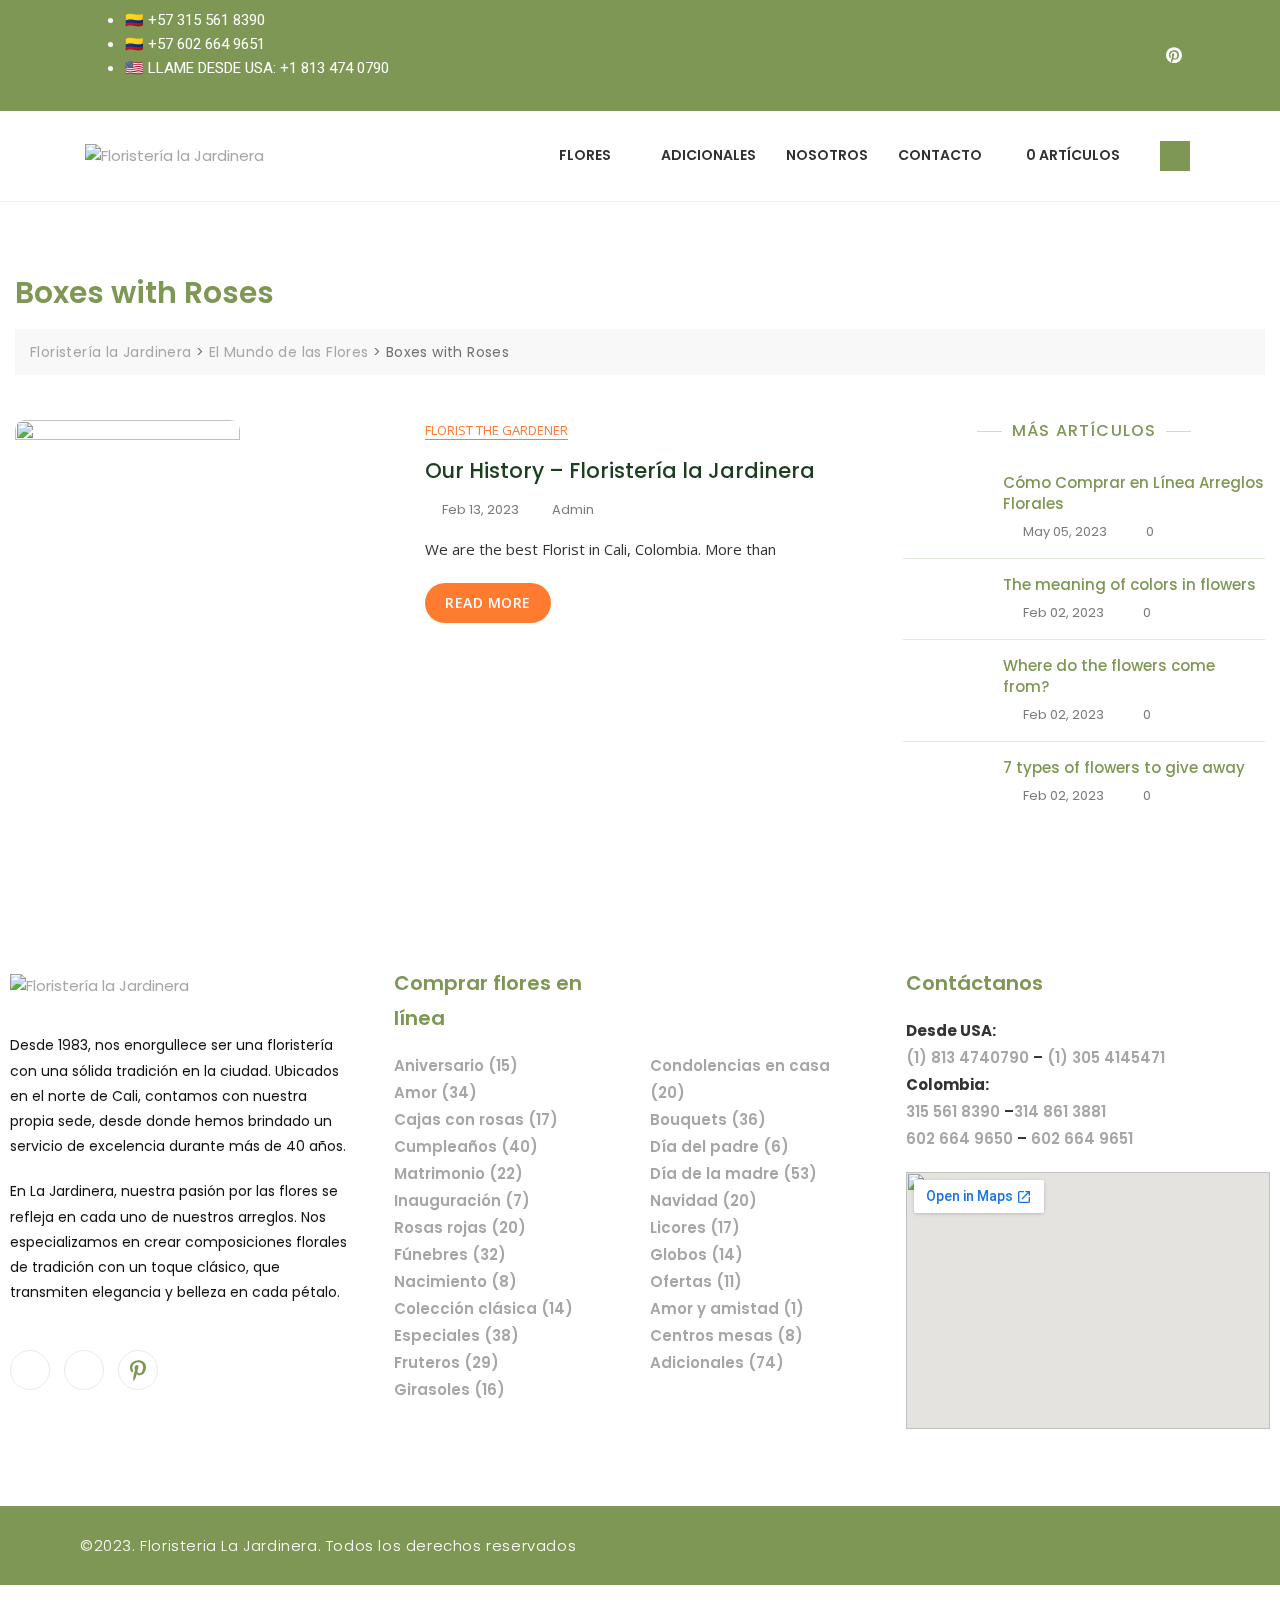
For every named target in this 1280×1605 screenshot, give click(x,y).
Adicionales (708, 155)
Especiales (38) (456, 1335)
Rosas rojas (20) (460, 1227)
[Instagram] (1134, 55)
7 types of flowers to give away (1124, 767)
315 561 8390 (953, 1111)
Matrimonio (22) (458, 1173)
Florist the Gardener (496, 430)
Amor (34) (435, 1092)
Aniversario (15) (456, 1065)
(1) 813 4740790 (967, 1057)
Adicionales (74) (717, 1362)
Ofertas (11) (696, 1281)
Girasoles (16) (449, 1389)
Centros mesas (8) (726, 1335)
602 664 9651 (1082, 1138)
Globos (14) (696, 1254)
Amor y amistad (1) (727, 1308)
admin (573, 509)
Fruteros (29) (446, 1362)
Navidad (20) (703, 1200)
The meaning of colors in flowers (1129, 584)
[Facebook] (1094, 55)
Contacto (940, 155)
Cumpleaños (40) (466, 1146)
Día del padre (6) (719, 1146)
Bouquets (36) (708, 1119)
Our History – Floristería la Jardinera (620, 470)
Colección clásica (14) (483, 1308)
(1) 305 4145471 (1106, 1057)
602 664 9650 (959, 1138)
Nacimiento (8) (455, 1281)
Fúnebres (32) (450, 1254)
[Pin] (1174, 55)
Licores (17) (695, 1227)
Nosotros (827, 155)
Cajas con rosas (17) (476, 1119)
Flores (585, 155)
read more (488, 602)
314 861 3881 (1060, 1111)
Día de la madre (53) (733, 1173)
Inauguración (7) (462, 1200)
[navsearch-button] (1175, 156)
